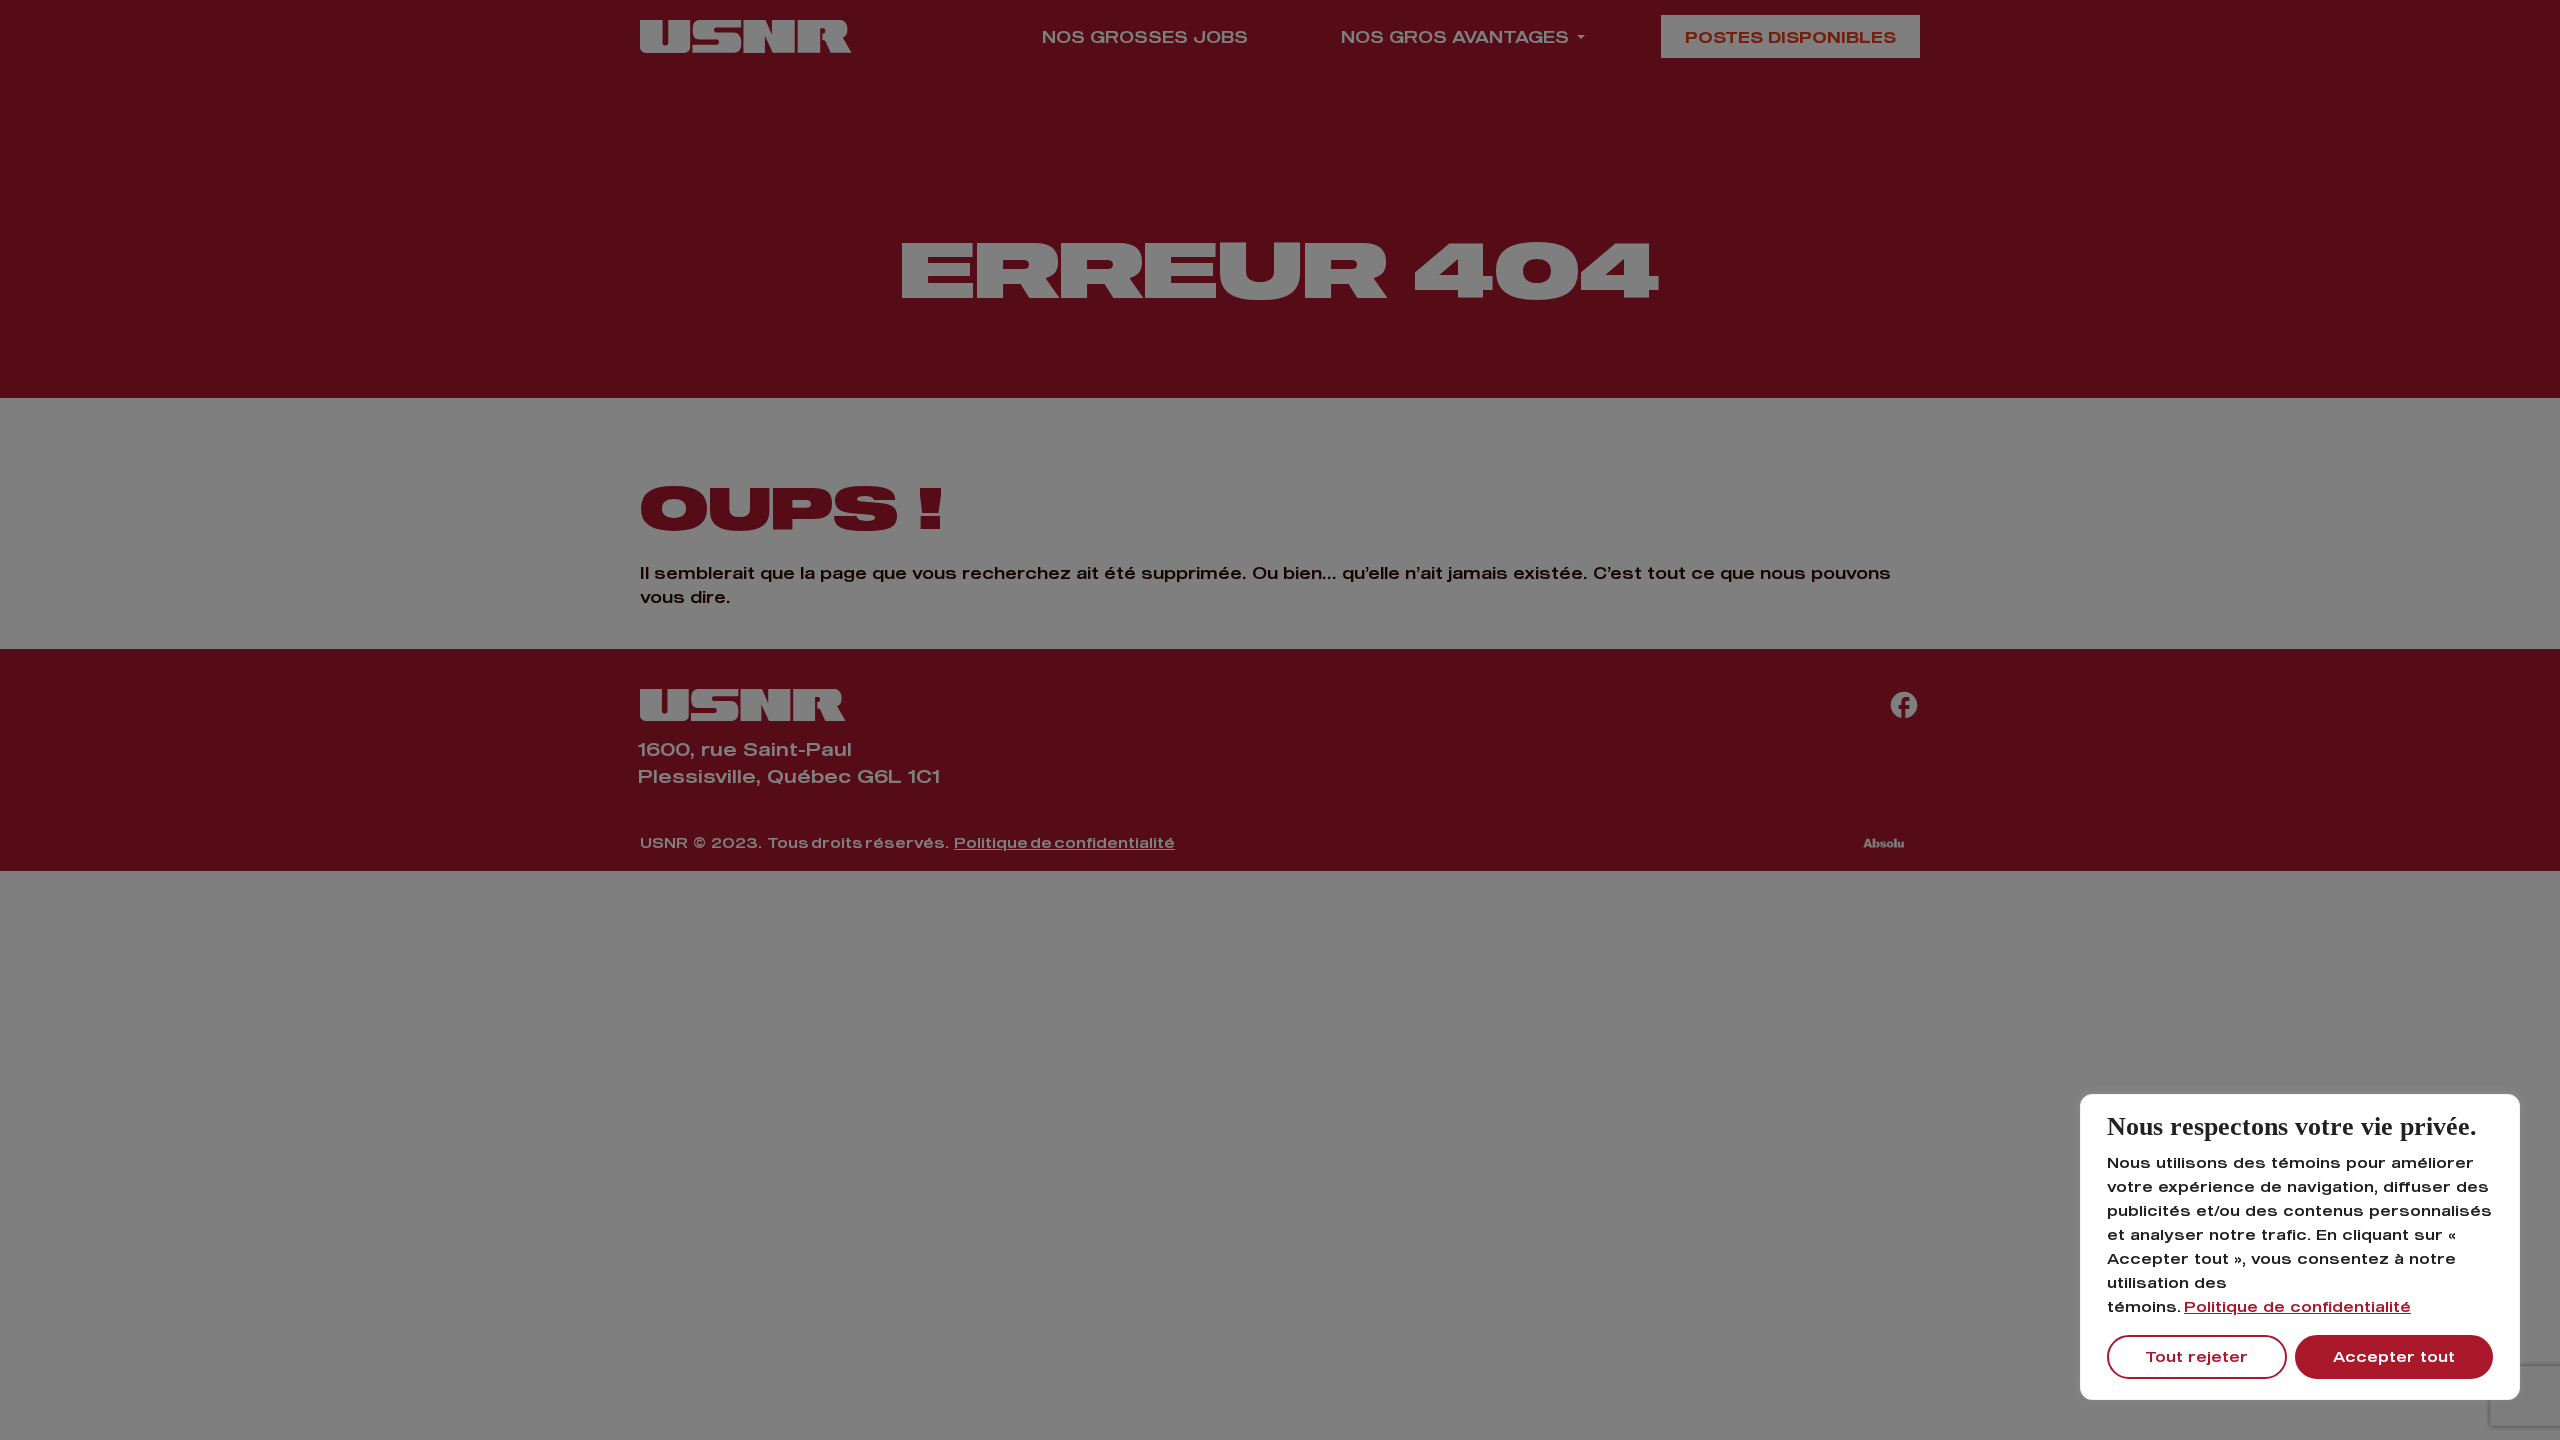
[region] (2300, 1247)
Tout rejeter (2196, 1356)
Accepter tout (2394, 1356)
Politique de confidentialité (2297, 1306)
